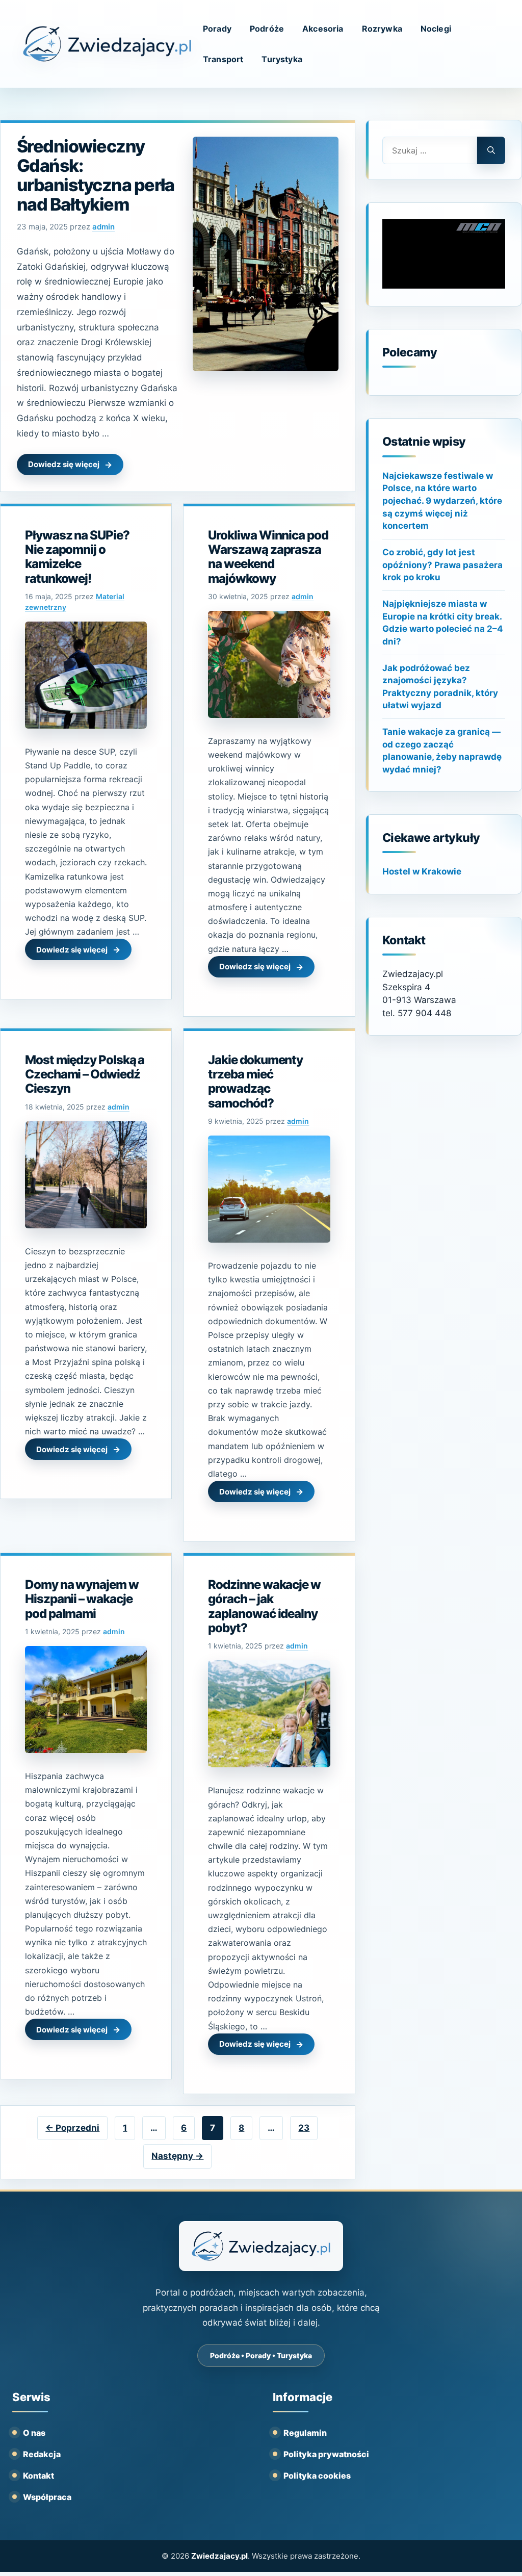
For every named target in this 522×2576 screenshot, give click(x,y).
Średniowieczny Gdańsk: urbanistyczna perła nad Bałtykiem (96, 175)
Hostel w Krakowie (422, 871)
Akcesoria (323, 29)
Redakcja (42, 2454)
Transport (223, 59)
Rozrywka (382, 29)
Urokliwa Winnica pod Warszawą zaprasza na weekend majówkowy (268, 557)
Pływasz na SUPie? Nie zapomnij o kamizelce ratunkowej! (77, 557)
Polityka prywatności (326, 2454)
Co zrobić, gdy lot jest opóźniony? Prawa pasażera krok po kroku (442, 565)
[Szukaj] (491, 150)
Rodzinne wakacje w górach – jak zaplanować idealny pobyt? (264, 1606)
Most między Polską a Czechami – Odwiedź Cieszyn (85, 1074)
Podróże (267, 29)
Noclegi (436, 29)
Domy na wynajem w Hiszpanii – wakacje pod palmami (82, 1599)
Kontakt (38, 2476)
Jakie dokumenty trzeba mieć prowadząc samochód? (255, 1081)
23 (308, 2128)
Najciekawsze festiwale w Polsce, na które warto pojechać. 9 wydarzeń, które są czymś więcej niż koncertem (442, 501)
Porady (217, 29)
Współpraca (47, 2497)
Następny (177, 2156)
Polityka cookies (317, 2476)
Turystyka (282, 59)
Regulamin (305, 2433)
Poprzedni (72, 2128)
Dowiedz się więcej (64, 464)
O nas (34, 2433)
